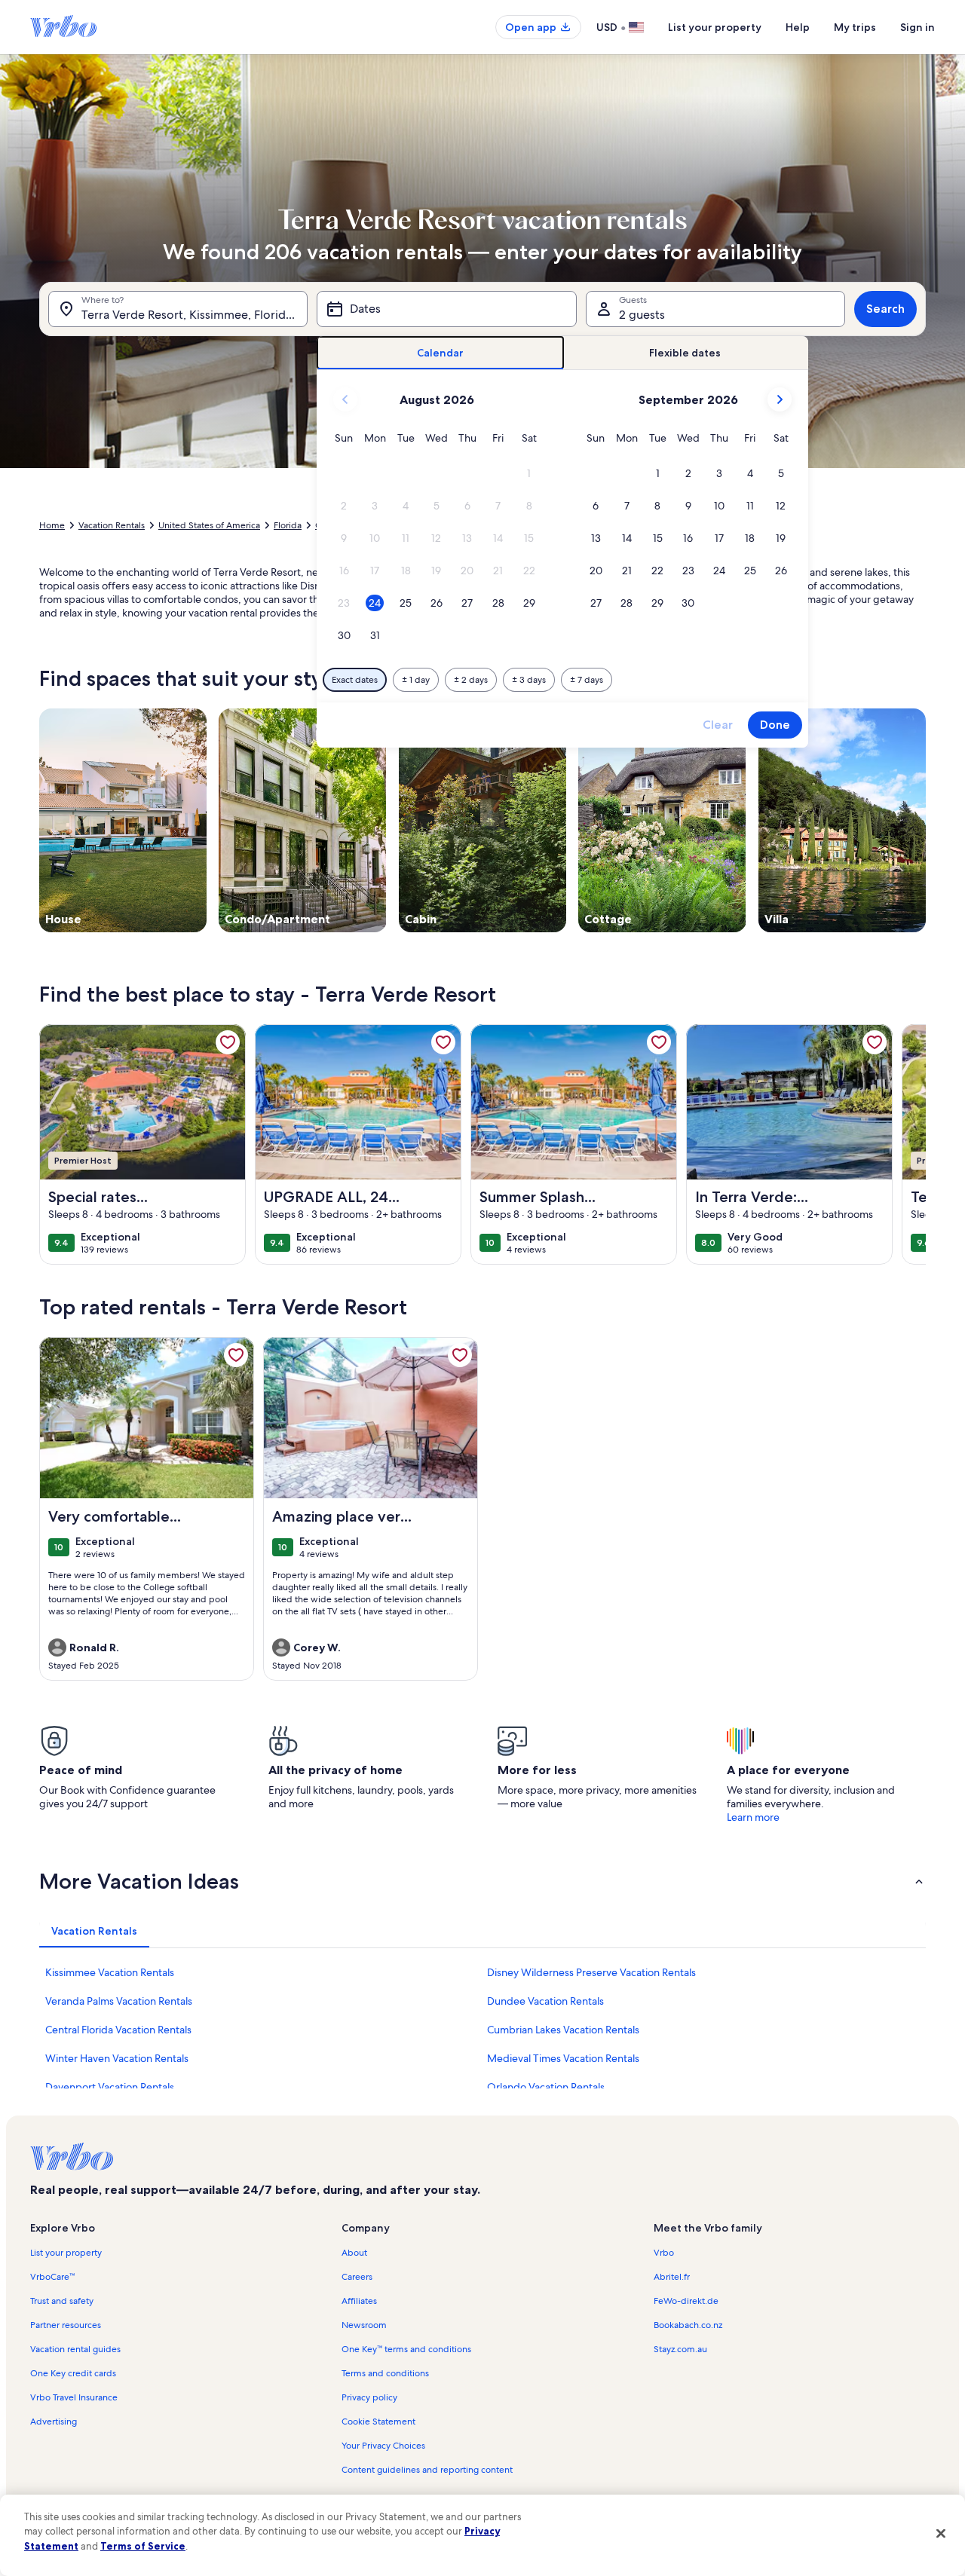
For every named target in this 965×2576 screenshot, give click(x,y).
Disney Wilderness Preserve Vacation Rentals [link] (591, 1972)
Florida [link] (288, 525)
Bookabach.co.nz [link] (688, 2325)
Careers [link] (357, 2277)
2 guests (642, 315)
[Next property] (908, 1144)
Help (798, 27)
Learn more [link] (753, 1817)
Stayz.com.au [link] (680, 2349)
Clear (718, 725)
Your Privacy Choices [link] (383, 2446)
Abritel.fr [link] (672, 2277)
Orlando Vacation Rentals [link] (546, 2087)
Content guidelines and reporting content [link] (427, 2470)
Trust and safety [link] (62, 2301)
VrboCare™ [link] (52, 2277)
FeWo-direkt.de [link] (686, 2301)
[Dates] (446, 309)
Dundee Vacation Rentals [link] (545, 2001)
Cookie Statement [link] (378, 2422)
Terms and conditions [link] (385, 2373)
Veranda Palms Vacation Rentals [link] (119, 2001)
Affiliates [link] (359, 2301)
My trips (855, 27)
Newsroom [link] (364, 2325)
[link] (228, 1042)
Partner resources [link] (66, 2325)
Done (775, 725)
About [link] (354, 2253)
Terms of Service (143, 2546)
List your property (715, 27)
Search (885, 309)
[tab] (441, 353)
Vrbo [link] (664, 2253)
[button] (529, 474)
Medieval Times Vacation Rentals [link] (563, 2058)
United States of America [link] (209, 525)
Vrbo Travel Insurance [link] (74, 2397)
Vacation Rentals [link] (112, 525)
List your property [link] (66, 2253)
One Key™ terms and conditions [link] (406, 2349)
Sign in (918, 27)
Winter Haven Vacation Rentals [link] (117, 2058)
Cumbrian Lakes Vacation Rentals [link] (563, 2030)
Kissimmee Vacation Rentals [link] (110, 1972)
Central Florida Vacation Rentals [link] (118, 2030)
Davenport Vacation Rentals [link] (110, 2087)
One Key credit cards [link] (73, 2373)
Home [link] (52, 525)
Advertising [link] (54, 2422)
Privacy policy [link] (369, 2397)
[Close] (941, 2533)
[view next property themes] (926, 820)
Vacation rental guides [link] (75, 2349)
